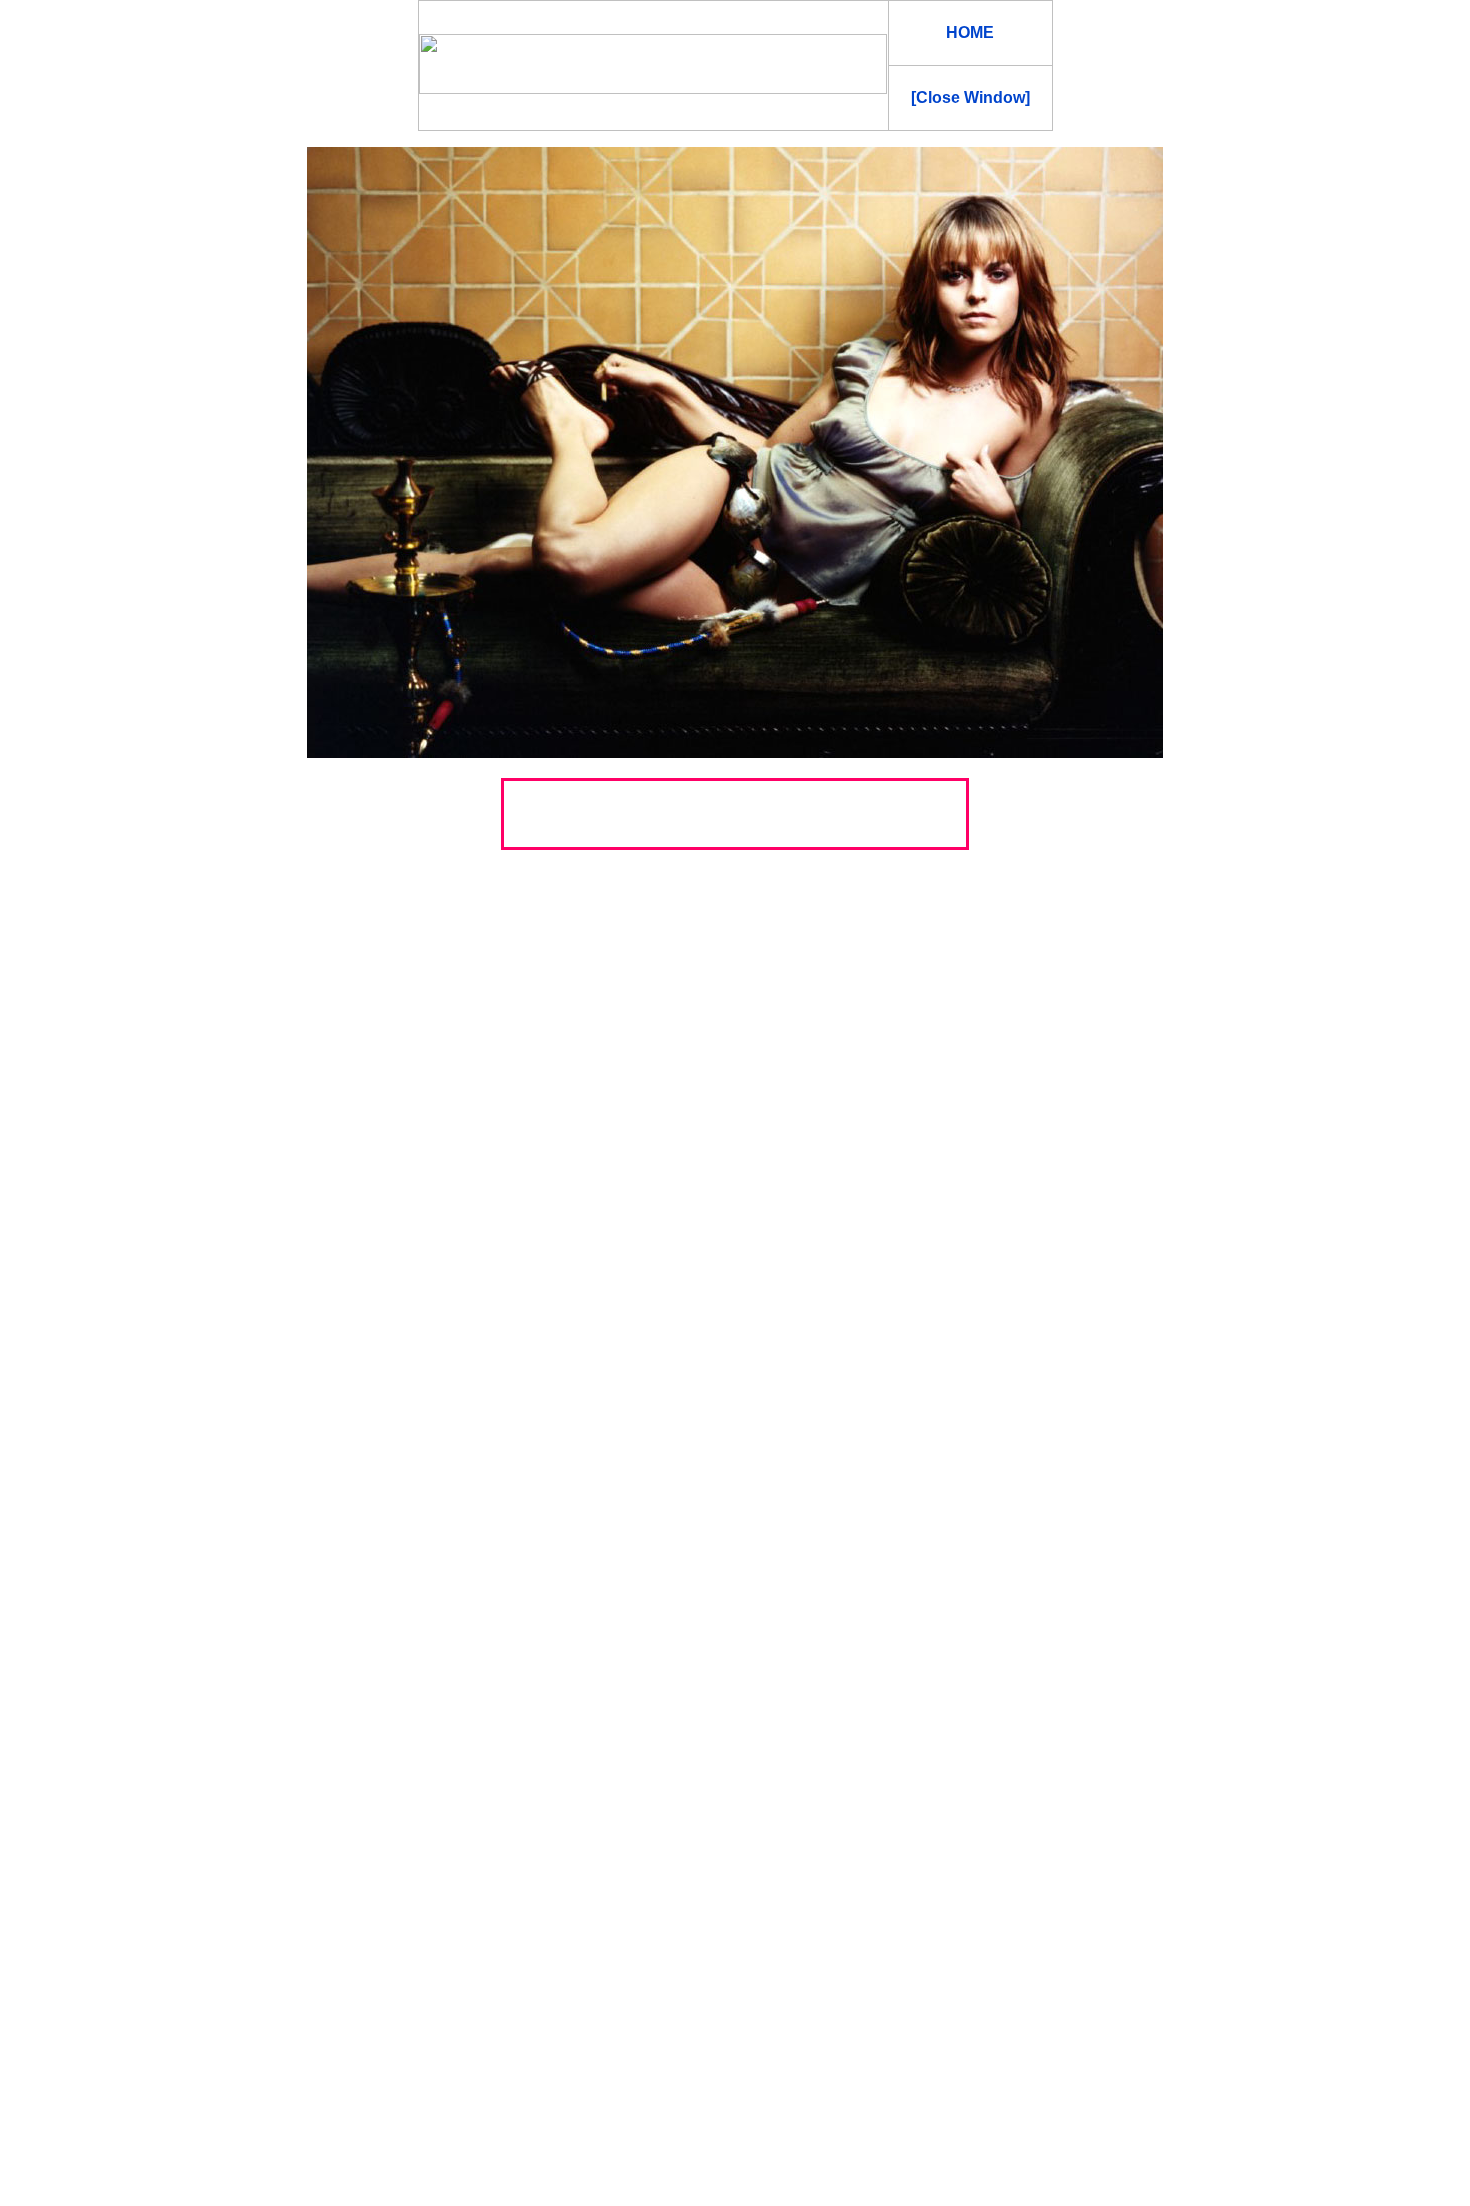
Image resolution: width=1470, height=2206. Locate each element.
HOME (970, 32)
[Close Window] (970, 97)
